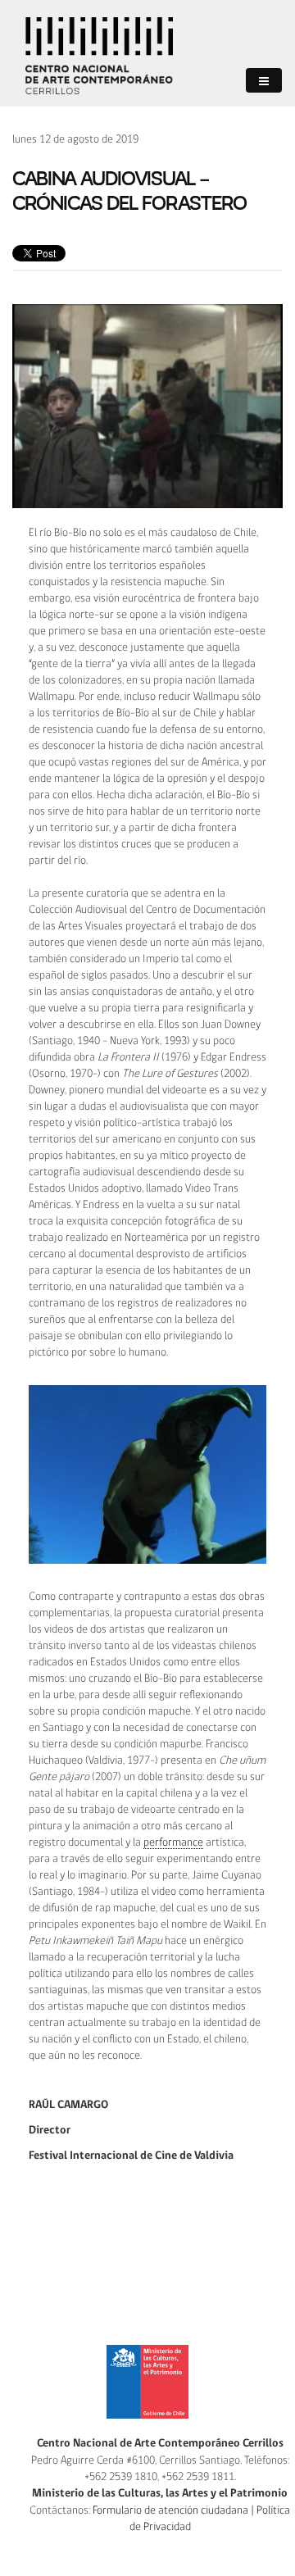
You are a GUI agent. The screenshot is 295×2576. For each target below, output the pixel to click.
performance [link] (173, 1842)
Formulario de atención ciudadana (170, 2510)
